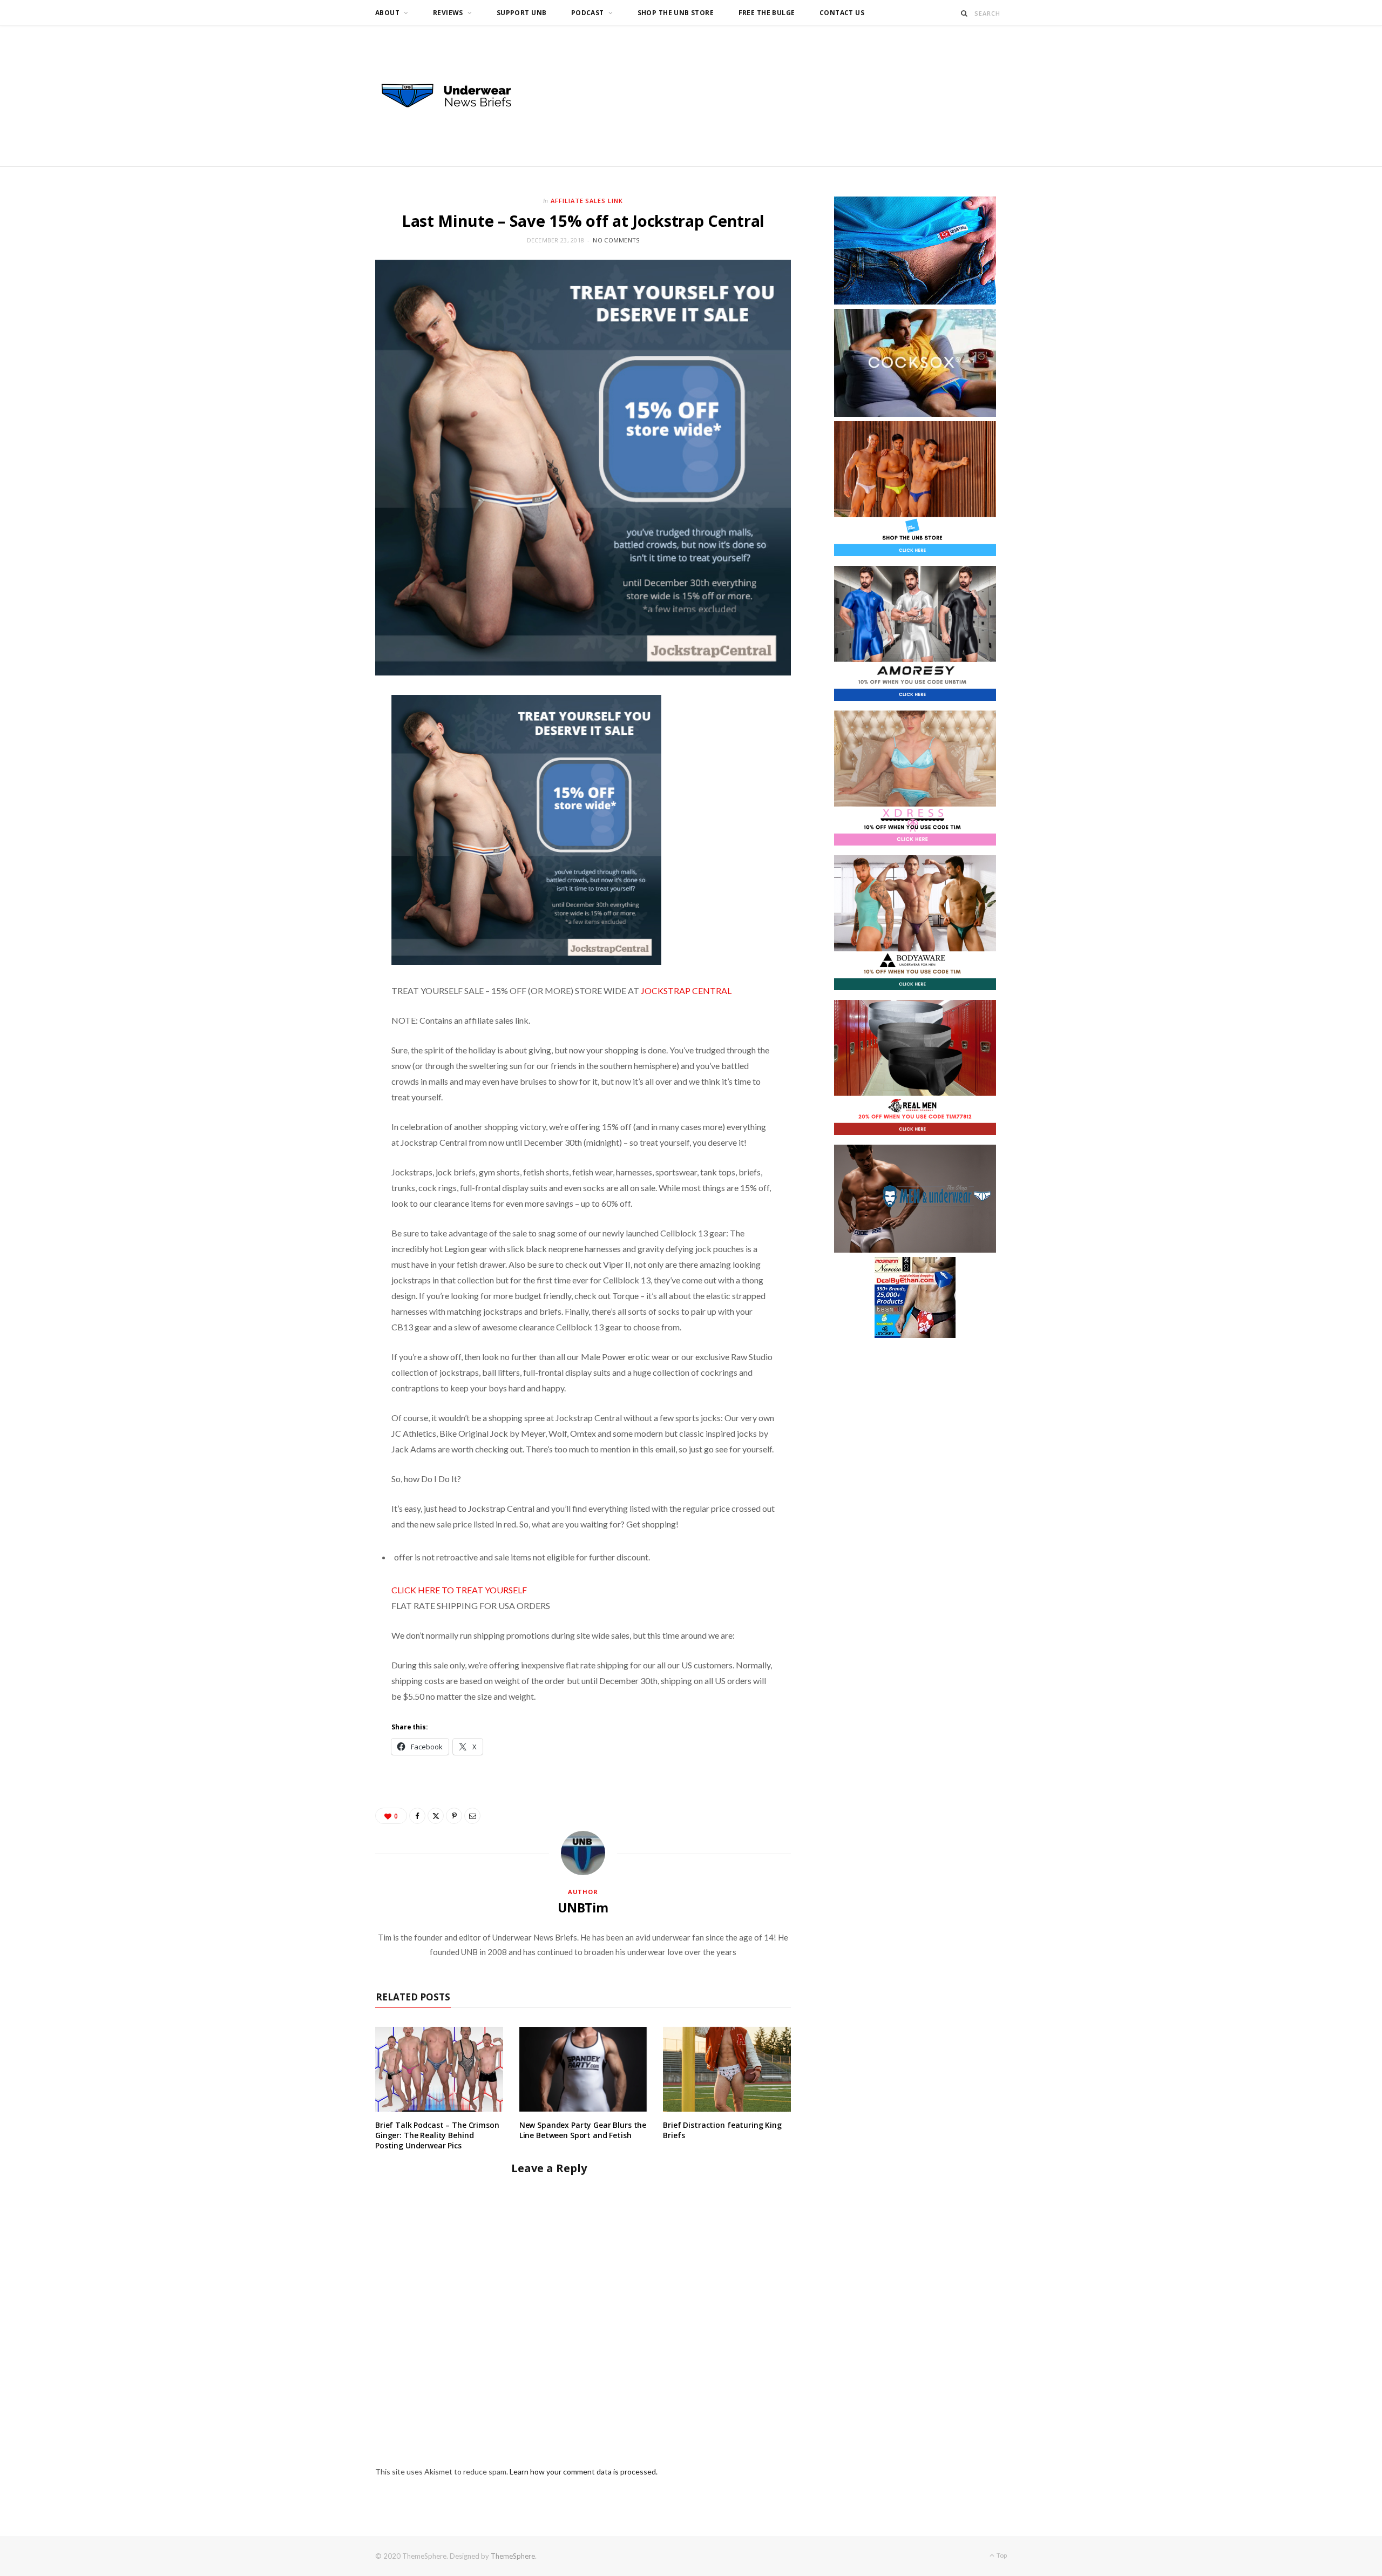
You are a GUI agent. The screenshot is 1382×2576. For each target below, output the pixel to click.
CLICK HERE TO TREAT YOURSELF (459, 1590)
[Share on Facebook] (417, 1816)
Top (1001, 2555)
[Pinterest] (454, 1816)
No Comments (616, 240)
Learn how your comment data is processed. (584, 2472)
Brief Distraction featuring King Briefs (722, 2130)
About (387, 13)
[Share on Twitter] (436, 1816)
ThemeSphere (513, 2556)
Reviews (448, 13)
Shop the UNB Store (676, 13)
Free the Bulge (767, 13)
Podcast (588, 13)
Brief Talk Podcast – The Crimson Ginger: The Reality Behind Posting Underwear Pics (437, 2135)
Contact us (842, 13)
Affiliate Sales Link (587, 201)
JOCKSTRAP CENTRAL (686, 990)
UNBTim (583, 1908)
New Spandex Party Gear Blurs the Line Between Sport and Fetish (583, 2130)
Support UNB (522, 13)
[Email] (472, 1816)
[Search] (964, 13)
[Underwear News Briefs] (456, 96)
